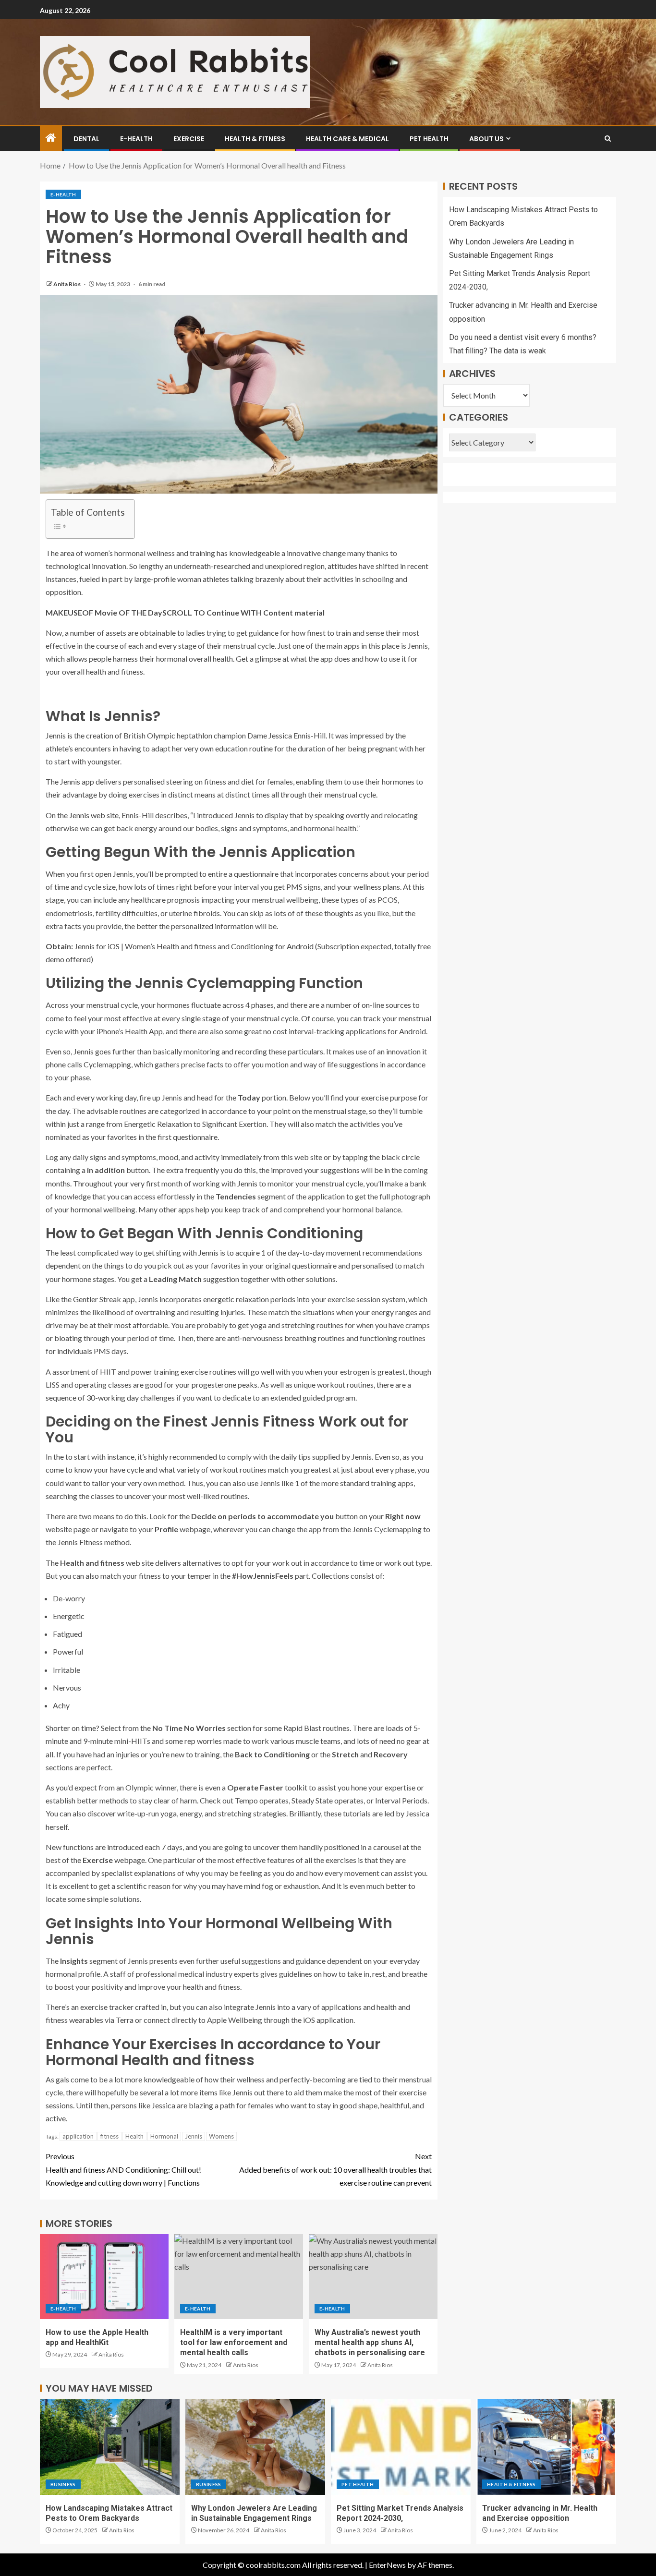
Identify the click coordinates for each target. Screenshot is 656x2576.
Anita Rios (67, 284)
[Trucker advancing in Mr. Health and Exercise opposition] (546, 2447)
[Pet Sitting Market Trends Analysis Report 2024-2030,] (401, 2447)
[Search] (608, 139)
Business (63, 2484)
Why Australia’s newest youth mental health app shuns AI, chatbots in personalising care (370, 2343)
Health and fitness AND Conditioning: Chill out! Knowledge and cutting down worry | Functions (123, 2169)
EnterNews (387, 2565)
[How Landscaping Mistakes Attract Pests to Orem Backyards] (110, 2447)
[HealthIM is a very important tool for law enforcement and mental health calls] (239, 2277)
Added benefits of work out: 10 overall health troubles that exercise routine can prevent (335, 2169)
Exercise (189, 139)
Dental (86, 139)
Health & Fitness (255, 139)
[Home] (51, 138)
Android (300, 946)
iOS (114, 946)
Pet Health (429, 139)
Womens (221, 2136)
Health (134, 2136)
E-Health (136, 139)
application (78, 2136)
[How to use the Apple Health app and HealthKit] (104, 2277)
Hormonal (164, 2136)
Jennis (194, 2136)
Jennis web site (94, 815)
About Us (486, 139)
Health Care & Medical (347, 139)
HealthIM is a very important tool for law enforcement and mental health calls (234, 2343)
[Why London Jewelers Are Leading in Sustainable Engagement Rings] (255, 2447)
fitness (109, 2136)
